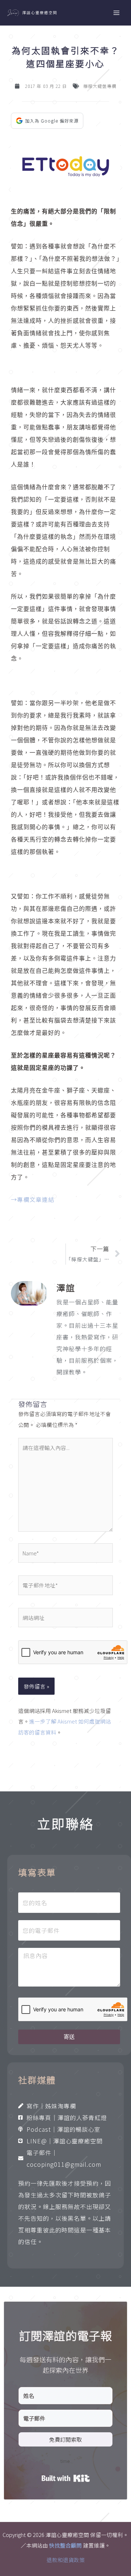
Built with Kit (66, 2478)
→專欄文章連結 (33, 1199)
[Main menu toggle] (116, 13)
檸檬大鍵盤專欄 (100, 86)
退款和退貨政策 (66, 2560)
